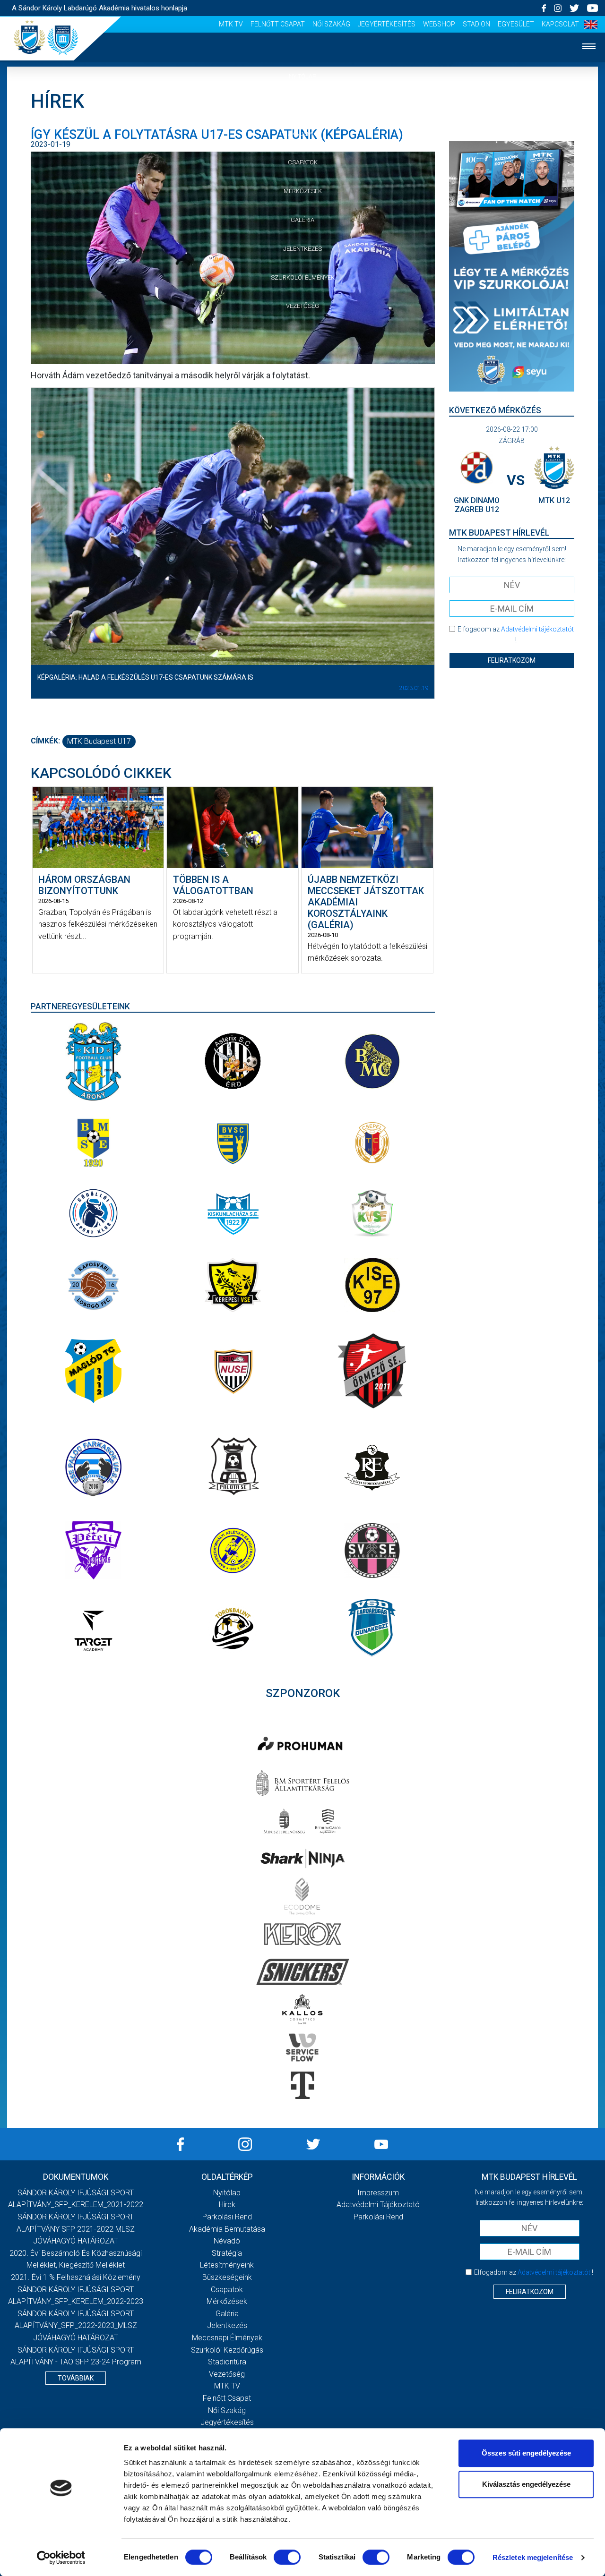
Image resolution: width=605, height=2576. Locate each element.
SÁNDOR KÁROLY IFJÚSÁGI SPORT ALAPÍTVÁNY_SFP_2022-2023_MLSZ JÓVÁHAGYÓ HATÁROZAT (76, 2326)
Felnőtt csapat (278, 24)
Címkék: (45, 741)
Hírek (303, 105)
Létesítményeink (227, 2265)
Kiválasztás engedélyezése (526, 2484)
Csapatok (303, 162)
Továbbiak (76, 2378)
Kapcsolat (560, 24)
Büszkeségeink (227, 2277)
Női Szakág (331, 24)
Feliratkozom (512, 660)
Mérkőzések (303, 191)
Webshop (439, 24)
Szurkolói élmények (303, 277)
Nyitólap (302, 76)
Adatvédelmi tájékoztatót (537, 629)
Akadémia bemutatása (227, 2229)
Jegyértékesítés (387, 24)
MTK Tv (231, 24)
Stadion (476, 24)
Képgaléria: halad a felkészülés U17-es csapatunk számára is (145, 677)
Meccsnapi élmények (227, 2338)
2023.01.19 (414, 688)
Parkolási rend (227, 2217)
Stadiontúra (227, 2362)
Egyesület (516, 24)
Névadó (227, 2241)
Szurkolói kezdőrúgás (227, 2350)
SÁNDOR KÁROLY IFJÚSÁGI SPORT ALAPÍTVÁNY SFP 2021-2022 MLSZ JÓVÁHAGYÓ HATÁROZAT (76, 2229)
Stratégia (227, 2253)
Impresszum (378, 2193)
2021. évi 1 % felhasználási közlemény (76, 2277)
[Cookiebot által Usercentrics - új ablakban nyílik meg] (61, 2558)
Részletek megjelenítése (533, 2557)
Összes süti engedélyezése (526, 2453)
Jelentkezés (302, 249)
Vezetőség (302, 306)
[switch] (287, 2557)
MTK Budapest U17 (99, 741)
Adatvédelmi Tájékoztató (378, 2205)
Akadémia (302, 134)
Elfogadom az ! (516, 634)
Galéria (302, 220)
